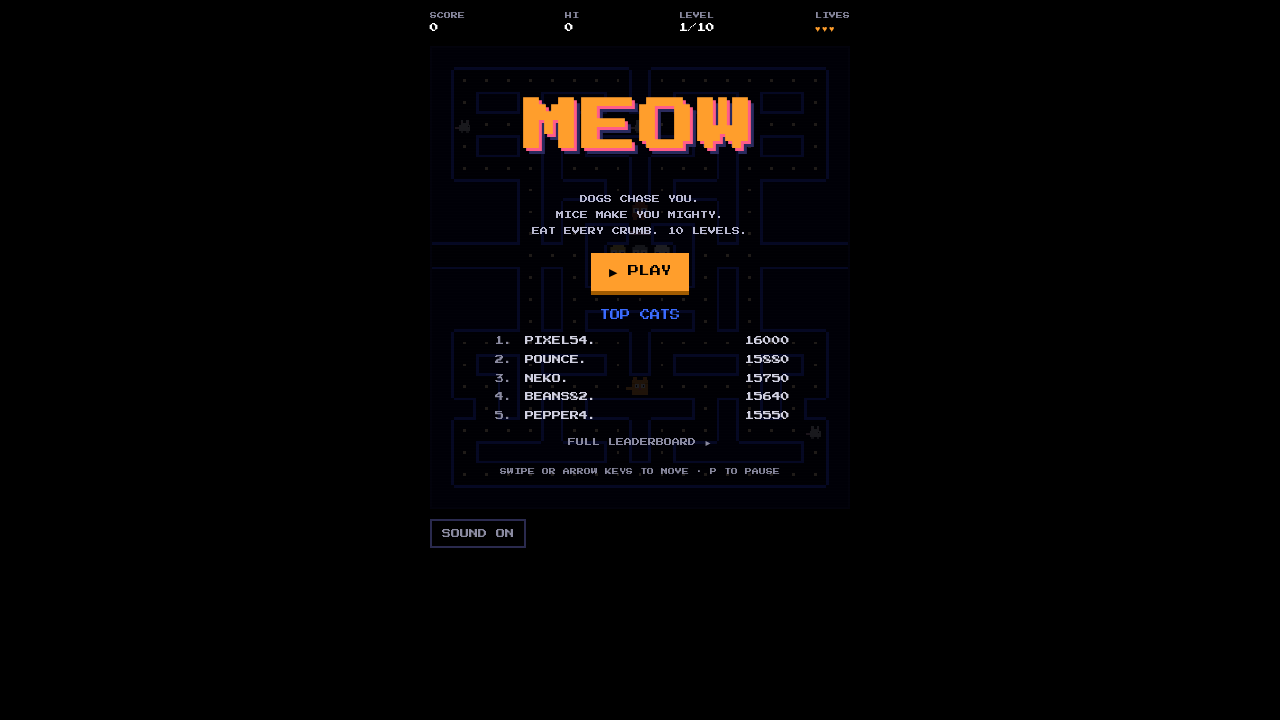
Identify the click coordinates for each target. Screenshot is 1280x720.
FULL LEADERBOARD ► (640, 442)
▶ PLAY (640, 270)
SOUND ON (478, 533)
